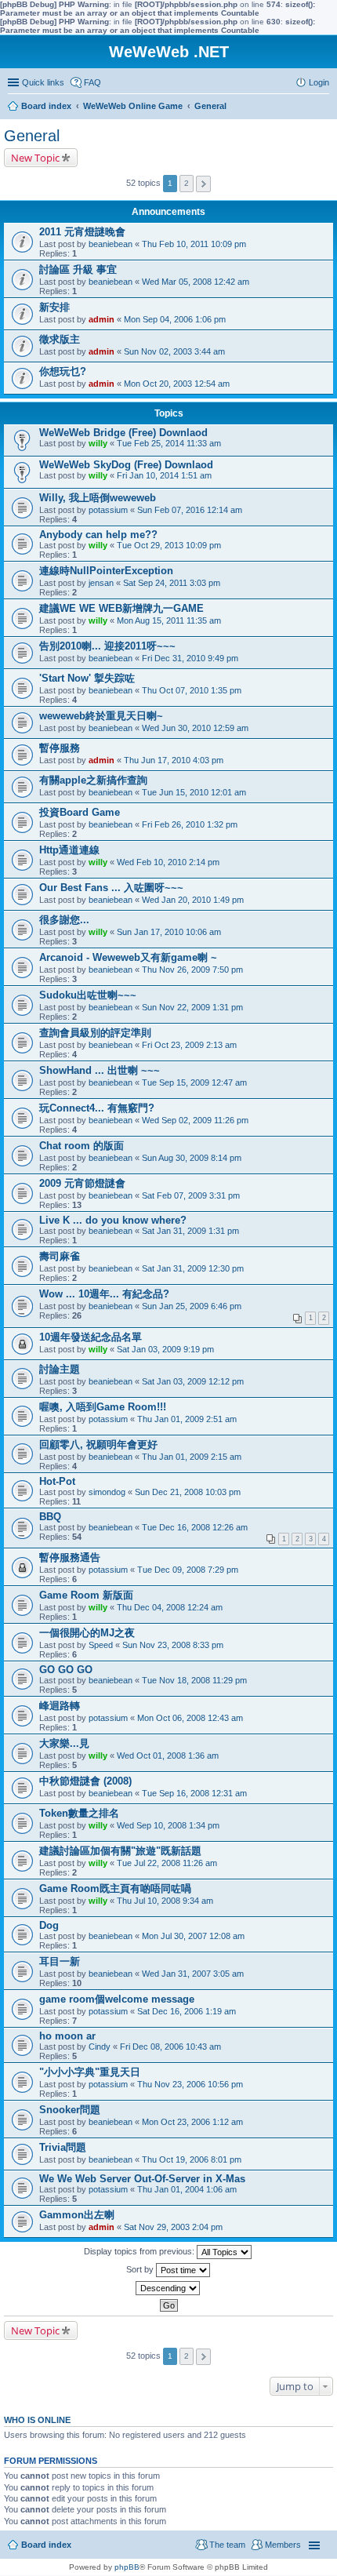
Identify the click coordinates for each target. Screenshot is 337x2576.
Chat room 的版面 (82, 1146)
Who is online (37, 2420)
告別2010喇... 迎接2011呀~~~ (107, 646)
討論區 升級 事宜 (78, 269)
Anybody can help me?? (98, 535)
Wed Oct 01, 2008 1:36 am (168, 1756)
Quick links (43, 82)
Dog (49, 1925)
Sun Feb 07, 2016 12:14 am (190, 510)
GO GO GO (66, 1670)
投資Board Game (80, 812)
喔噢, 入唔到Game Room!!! (103, 1407)
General (32, 136)
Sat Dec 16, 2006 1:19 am (187, 2011)
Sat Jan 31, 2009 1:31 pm (190, 1231)
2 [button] (187, 183)
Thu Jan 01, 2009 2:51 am (187, 1419)
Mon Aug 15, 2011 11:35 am (169, 620)
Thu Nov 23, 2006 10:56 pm (190, 2084)
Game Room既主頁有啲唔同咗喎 (115, 1888)
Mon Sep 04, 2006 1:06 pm (175, 319)
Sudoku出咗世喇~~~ (88, 995)
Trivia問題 (63, 2147)
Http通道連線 (69, 850)
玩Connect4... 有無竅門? (97, 1108)
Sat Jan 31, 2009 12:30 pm (193, 1268)
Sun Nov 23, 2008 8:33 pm (173, 1645)
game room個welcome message (117, 1999)
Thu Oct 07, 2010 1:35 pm (192, 690)
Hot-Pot (57, 1481)
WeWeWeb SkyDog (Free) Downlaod (126, 465)
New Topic (35, 158)
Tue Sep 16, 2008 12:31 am (194, 1793)
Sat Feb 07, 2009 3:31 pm (191, 1195)
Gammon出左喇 (77, 2215)
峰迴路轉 (60, 1706)
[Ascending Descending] (168, 2288)
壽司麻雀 (60, 1256)
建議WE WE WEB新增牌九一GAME (121, 608)
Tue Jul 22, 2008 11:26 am (167, 1863)
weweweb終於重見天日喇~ (101, 716)
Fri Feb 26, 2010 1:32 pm (190, 824)
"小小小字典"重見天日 (90, 2072)
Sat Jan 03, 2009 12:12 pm (193, 1381)
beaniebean (111, 244)
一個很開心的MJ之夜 (87, 1633)
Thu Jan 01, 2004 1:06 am (187, 2189)
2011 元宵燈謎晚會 (82, 232)
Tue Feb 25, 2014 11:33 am (169, 443)
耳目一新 (60, 1961)
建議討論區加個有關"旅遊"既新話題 (120, 1851)
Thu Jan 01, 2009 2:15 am (192, 1457)
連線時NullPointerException (106, 571)
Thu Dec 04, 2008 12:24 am (170, 1607)
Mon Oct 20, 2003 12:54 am (177, 384)
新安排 (54, 307)
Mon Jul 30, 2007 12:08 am (193, 1936)
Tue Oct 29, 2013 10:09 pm (169, 545)
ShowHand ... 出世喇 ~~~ (100, 1070)
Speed (101, 1645)
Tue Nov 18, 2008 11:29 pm (194, 1680)
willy (98, 443)
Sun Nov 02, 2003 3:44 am (174, 351)
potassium (108, 510)
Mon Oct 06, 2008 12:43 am (190, 1718)
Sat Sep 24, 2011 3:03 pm (172, 583)
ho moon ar (67, 2036)
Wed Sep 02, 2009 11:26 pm (195, 1120)
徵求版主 (60, 339)
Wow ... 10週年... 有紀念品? (104, 1294)
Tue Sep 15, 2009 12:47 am (194, 1082)
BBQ (50, 1517)
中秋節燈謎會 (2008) (85, 1781)
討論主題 (60, 1369)
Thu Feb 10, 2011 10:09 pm (194, 244)
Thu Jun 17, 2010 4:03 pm (174, 760)
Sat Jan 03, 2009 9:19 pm (165, 1349)
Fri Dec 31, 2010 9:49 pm (190, 658)
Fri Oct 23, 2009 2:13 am (189, 1045)
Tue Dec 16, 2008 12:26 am (195, 1527)
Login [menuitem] (319, 82)
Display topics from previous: (140, 2251)
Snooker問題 (70, 2110)
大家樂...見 (64, 1743)
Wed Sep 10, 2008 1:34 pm (168, 1825)
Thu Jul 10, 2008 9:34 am (165, 1901)
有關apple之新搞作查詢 (93, 780)
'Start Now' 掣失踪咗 (87, 678)
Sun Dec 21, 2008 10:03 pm (188, 1492)
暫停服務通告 (70, 1557)
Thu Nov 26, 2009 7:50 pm (192, 970)
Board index (46, 2545)
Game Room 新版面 (86, 1595)
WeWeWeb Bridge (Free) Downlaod (123, 433)
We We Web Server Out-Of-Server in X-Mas (142, 2179)
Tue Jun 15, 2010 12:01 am (194, 792)
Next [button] (203, 184)
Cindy (100, 2047)
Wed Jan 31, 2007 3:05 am (193, 1974)
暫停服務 (60, 748)
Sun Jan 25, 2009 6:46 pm (192, 1306)
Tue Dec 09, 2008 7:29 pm (188, 1570)
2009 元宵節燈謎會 (82, 1183)
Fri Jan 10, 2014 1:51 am (164, 475)
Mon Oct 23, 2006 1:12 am (192, 2122)
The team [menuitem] (227, 2545)
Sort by (141, 2269)
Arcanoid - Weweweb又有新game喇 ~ (128, 957)
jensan (101, 583)
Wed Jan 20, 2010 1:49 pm (193, 900)
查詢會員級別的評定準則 (95, 1033)
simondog (107, 1492)
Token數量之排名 (79, 1813)
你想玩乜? (63, 371)
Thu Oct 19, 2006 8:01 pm (192, 2159)
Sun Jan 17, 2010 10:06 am (169, 932)
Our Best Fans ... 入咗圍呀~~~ (111, 888)
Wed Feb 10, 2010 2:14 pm (168, 862)
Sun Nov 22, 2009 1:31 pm (192, 1007)
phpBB (127, 2567)
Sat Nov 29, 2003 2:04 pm (173, 2227)
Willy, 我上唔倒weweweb (98, 498)
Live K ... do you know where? (113, 1220)
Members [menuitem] (283, 2545)
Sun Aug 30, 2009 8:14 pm (192, 1158)
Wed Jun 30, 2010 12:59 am (195, 728)
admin (101, 319)
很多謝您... (64, 920)
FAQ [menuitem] (92, 82)
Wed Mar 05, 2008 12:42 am (196, 282)
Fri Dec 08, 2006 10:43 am (170, 2047)
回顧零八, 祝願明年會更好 (98, 1444)
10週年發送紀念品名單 (91, 1337)
